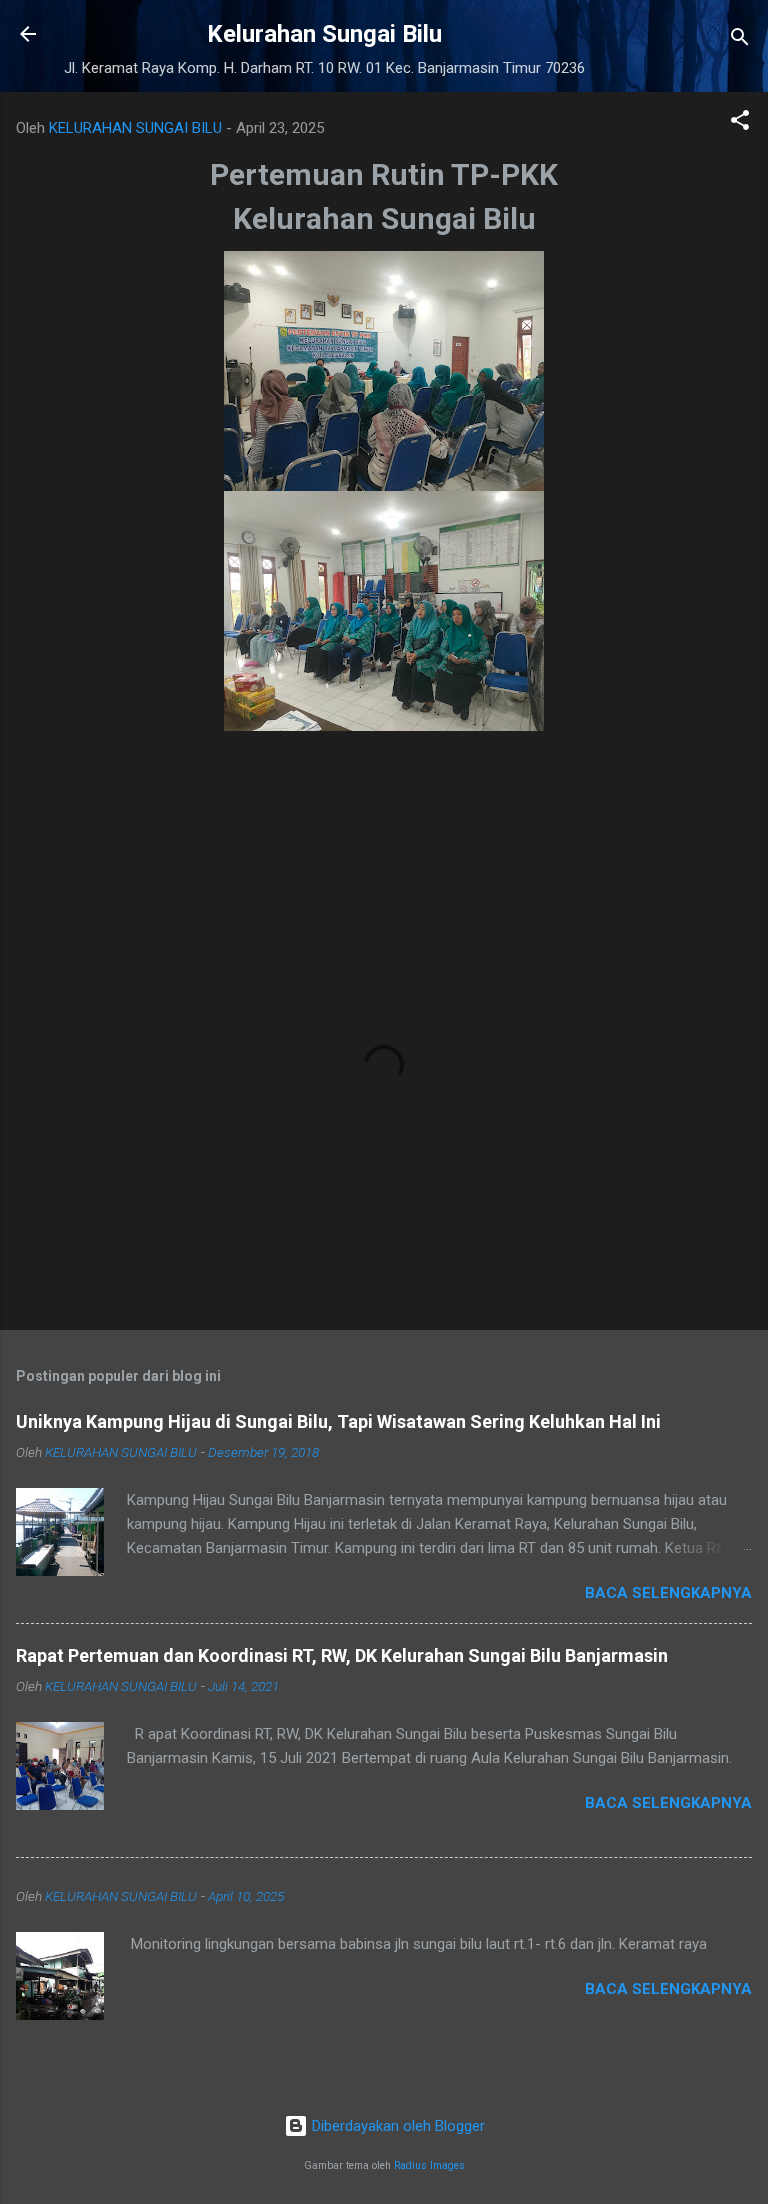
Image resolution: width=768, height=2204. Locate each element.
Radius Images (429, 2165)
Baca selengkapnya (668, 1593)
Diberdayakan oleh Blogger (396, 2126)
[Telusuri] (740, 40)
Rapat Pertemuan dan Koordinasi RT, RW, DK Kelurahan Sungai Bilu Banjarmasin (342, 1655)
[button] (740, 123)
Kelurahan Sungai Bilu (324, 34)
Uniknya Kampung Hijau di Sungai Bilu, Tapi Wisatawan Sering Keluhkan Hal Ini (338, 1421)
